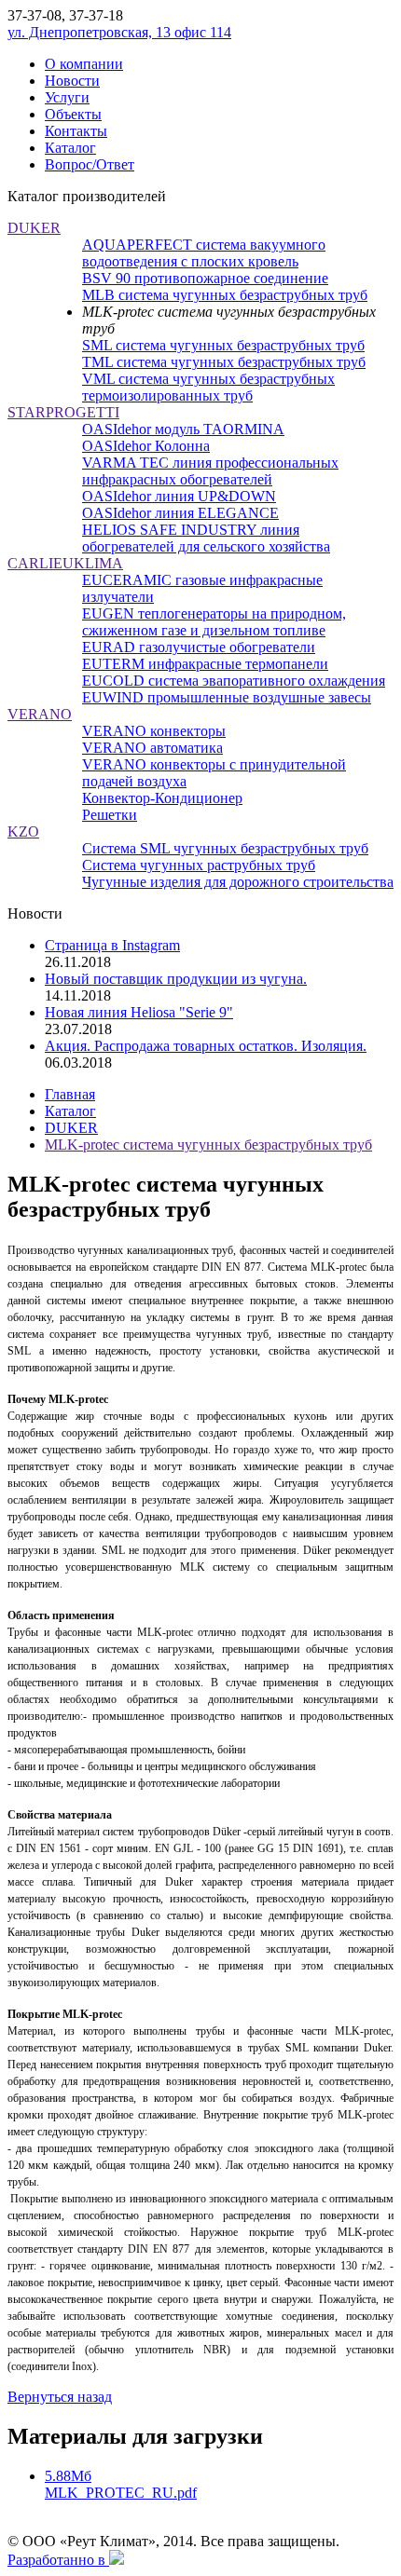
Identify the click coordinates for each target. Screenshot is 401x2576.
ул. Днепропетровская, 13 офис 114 (119, 32)
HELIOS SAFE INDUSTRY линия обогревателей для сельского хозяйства (206, 538)
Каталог (70, 148)
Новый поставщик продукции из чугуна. (176, 979)
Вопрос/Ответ (90, 164)
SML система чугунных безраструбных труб (223, 345)
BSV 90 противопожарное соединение (205, 278)
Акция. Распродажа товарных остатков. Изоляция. (206, 1046)
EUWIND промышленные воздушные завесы (227, 697)
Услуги (67, 97)
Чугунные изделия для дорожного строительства (238, 882)
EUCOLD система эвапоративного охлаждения (234, 681)
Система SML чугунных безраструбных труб (225, 848)
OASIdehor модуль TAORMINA (183, 429)
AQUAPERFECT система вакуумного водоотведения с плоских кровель (204, 253)
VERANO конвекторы (154, 731)
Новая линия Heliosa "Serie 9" (139, 1012)
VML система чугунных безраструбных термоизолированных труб (208, 387)
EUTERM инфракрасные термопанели (205, 664)
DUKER (34, 228)
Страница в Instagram (112, 945)
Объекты (73, 114)
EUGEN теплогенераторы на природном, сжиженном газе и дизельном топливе (214, 622)
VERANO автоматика (152, 748)
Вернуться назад (60, 2397)
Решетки (110, 815)
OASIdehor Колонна (146, 446)
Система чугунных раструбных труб (199, 865)
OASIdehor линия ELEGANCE (180, 513)
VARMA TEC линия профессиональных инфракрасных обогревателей (210, 471)
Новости (72, 81)
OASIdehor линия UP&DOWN (179, 496)
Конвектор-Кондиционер (162, 798)
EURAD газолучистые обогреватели (199, 647)
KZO (23, 831)
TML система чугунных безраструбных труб (224, 362)
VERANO (40, 714)
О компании (84, 64)
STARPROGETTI (63, 412)
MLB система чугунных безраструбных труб (225, 295)
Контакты (76, 131)
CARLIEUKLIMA (65, 563)
